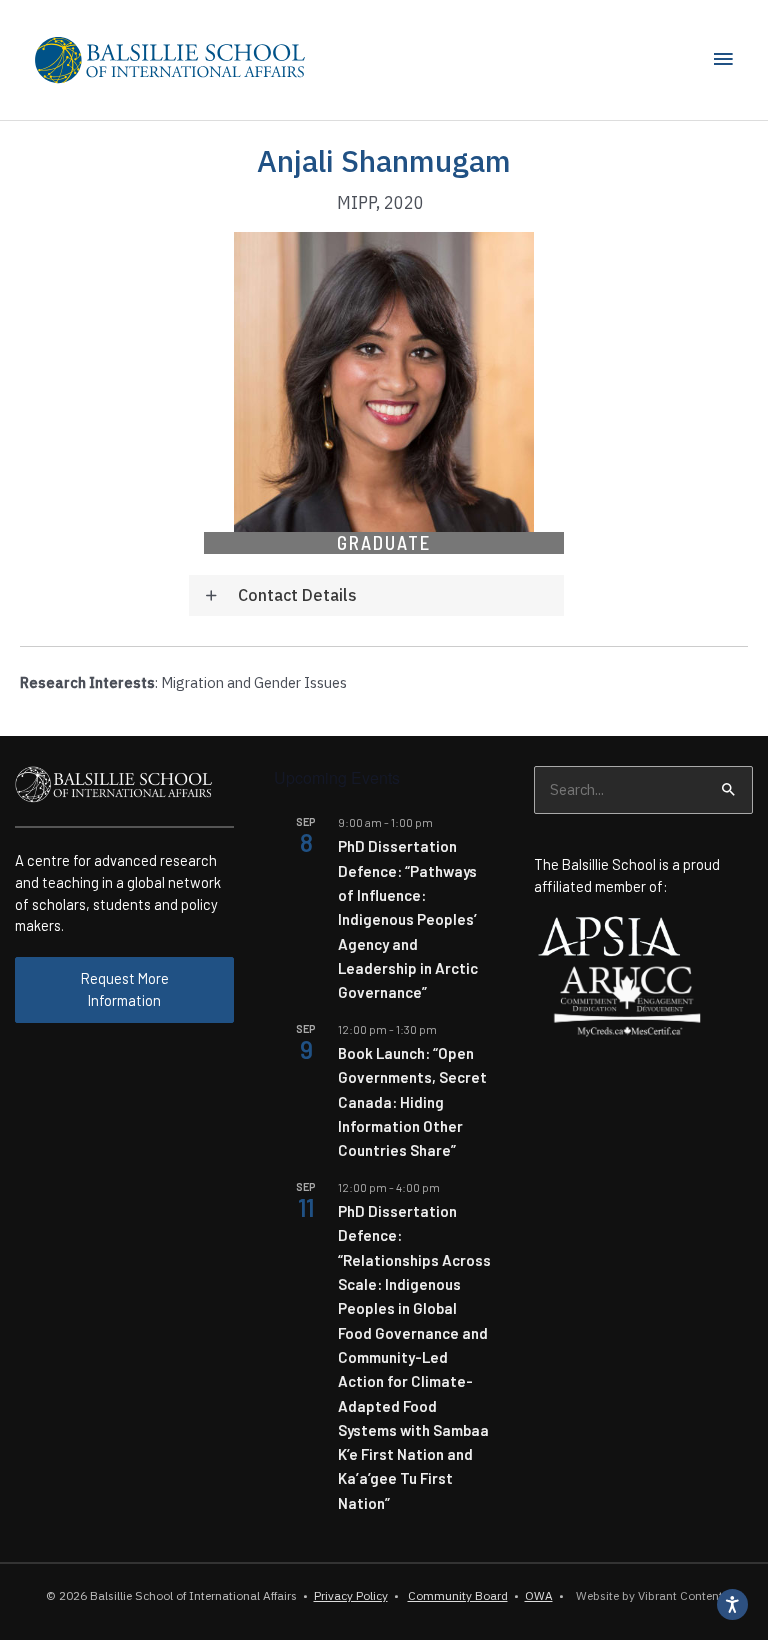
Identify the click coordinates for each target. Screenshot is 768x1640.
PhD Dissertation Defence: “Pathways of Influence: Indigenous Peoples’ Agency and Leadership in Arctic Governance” (408, 919)
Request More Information (125, 989)
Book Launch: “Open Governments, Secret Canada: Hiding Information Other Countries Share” (412, 1101)
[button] (376, 595)
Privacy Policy (351, 1595)
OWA (539, 1595)
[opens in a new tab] (609, 934)
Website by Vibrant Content (646, 1595)
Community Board (458, 1595)
